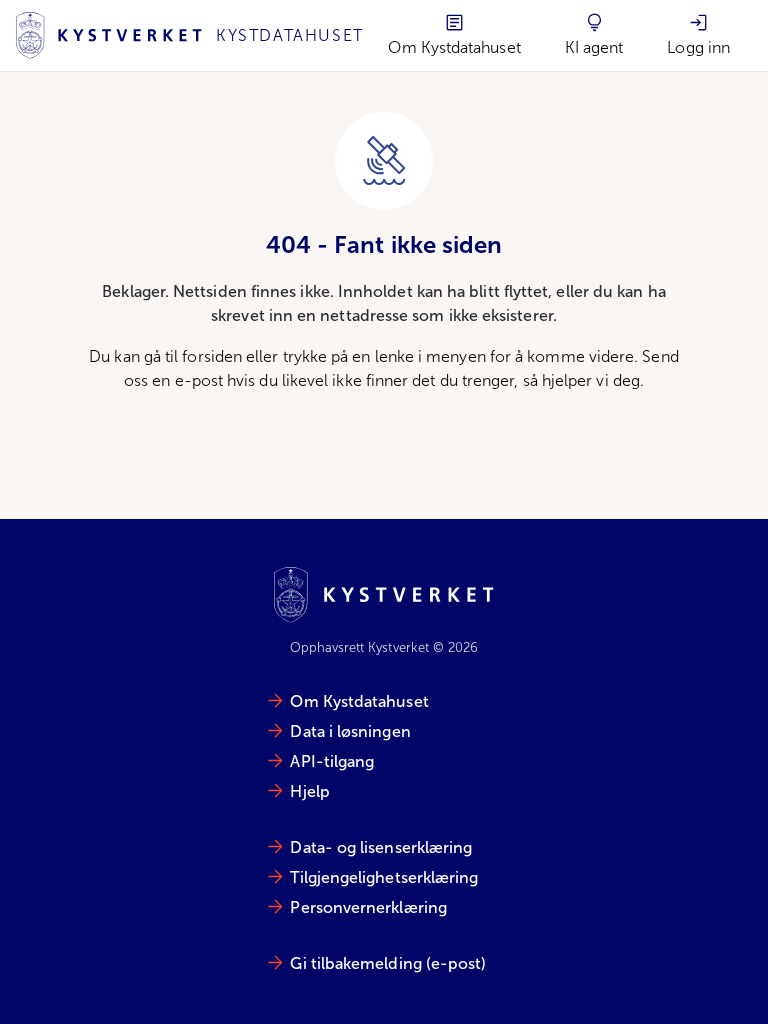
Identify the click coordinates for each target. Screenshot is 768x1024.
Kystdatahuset (290, 35)
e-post (199, 380)
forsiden (212, 356)
